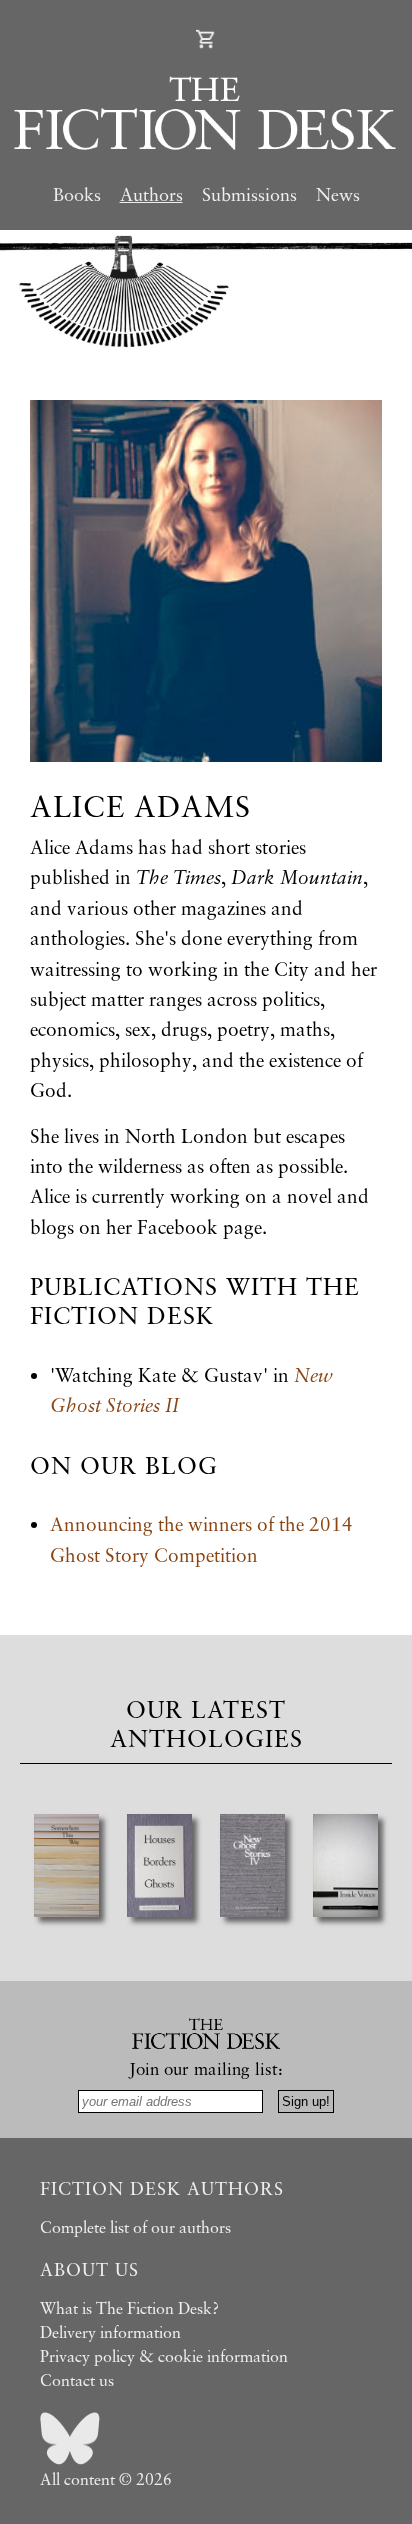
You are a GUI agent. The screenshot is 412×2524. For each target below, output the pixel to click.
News (338, 194)
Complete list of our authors (135, 2227)
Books (77, 194)
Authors (151, 194)
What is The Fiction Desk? (129, 2308)
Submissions (249, 194)
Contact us (77, 2380)
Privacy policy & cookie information (164, 2356)
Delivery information (110, 2332)
